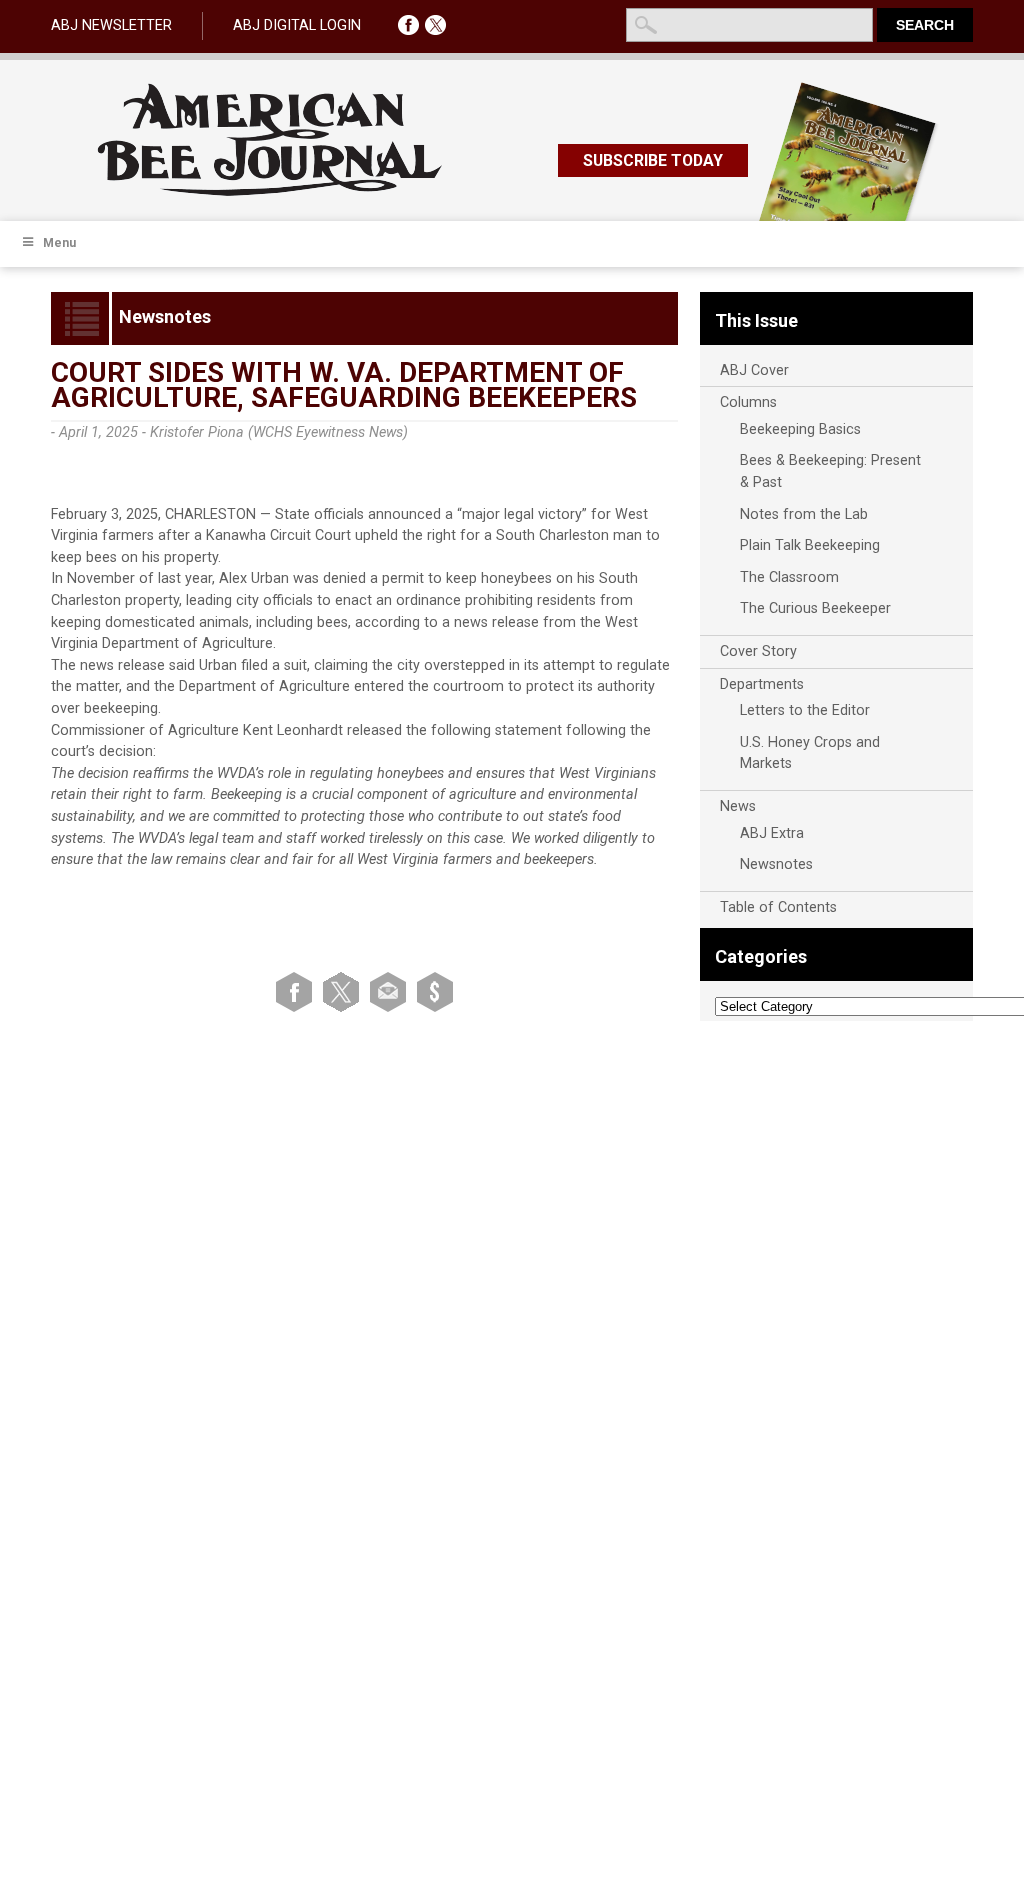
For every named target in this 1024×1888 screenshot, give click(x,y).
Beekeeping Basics (800, 429)
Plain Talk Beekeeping (810, 545)
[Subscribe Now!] (435, 991)
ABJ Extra (772, 833)
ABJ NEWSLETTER (111, 25)
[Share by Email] (391, 991)
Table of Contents (778, 907)
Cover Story (758, 651)
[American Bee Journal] (270, 192)
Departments (762, 684)
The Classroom (789, 577)
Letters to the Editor (805, 710)
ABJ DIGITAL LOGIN (297, 25)
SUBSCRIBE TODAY (653, 160)
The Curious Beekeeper (815, 608)
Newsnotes (776, 864)
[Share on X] (344, 991)
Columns (748, 402)
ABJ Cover (754, 370)
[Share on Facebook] (297, 991)
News (738, 806)
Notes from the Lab (804, 514)
